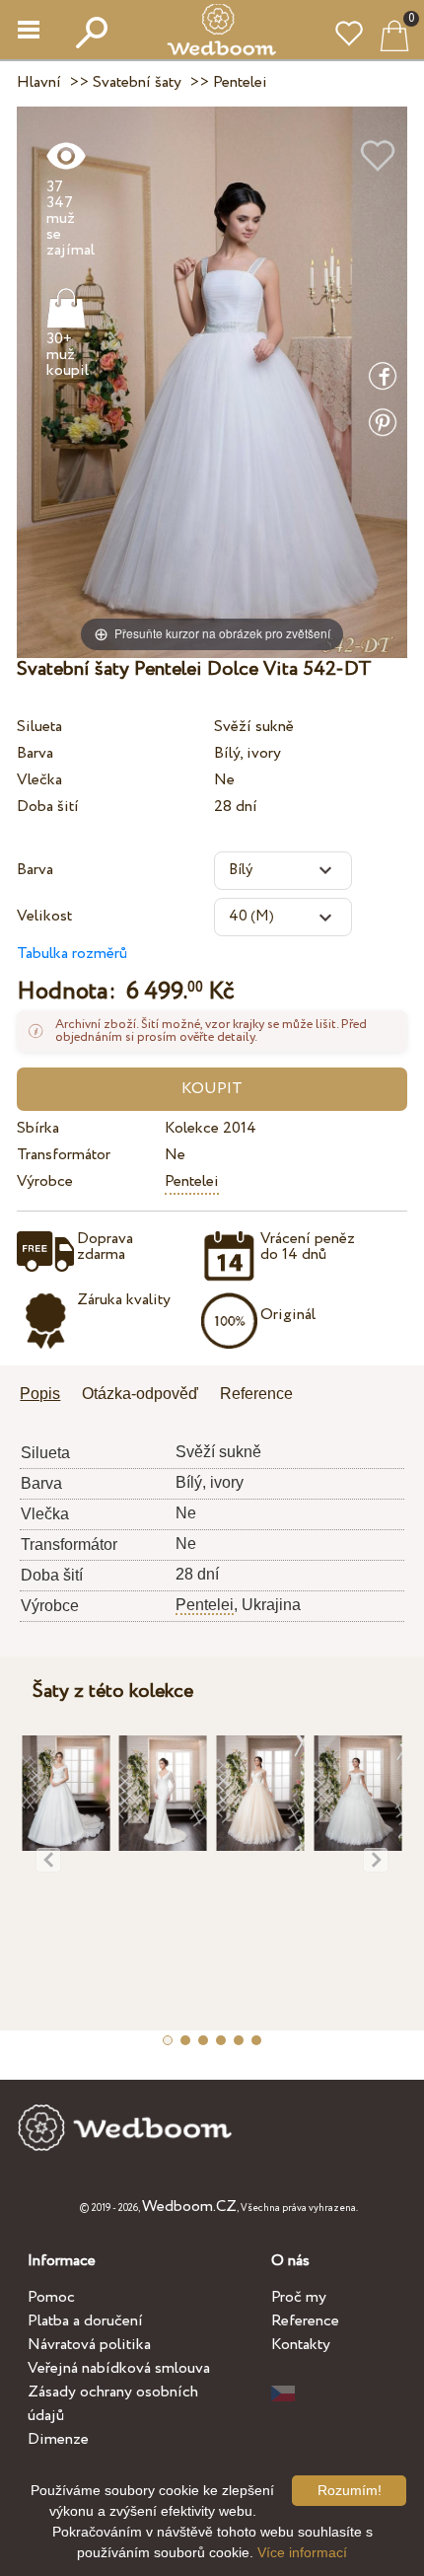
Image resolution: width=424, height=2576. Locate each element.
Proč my (299, 2297)
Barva (35, 753)
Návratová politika (89, 2345)
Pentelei (192, 1181)
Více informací (302, 2552)
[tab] (47, 1396)
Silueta (39, 727)
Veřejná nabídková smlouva (119, 2368)
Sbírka (38, 1128)
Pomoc (51, 2297)
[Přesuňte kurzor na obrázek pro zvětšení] (212, 381)
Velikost (44, 916)
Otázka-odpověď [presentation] (140, 1394)
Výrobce (45, 1181)
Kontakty (301, 2345)
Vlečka (39, 780)
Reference (305, 2321)
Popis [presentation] (40, 1394)
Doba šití (48, 807)
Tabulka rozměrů (72, 954)
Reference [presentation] (256, 1394)
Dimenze (58, 2439)
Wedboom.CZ (189, 2207)
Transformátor (64, 1155)
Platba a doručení (85, 2321)
